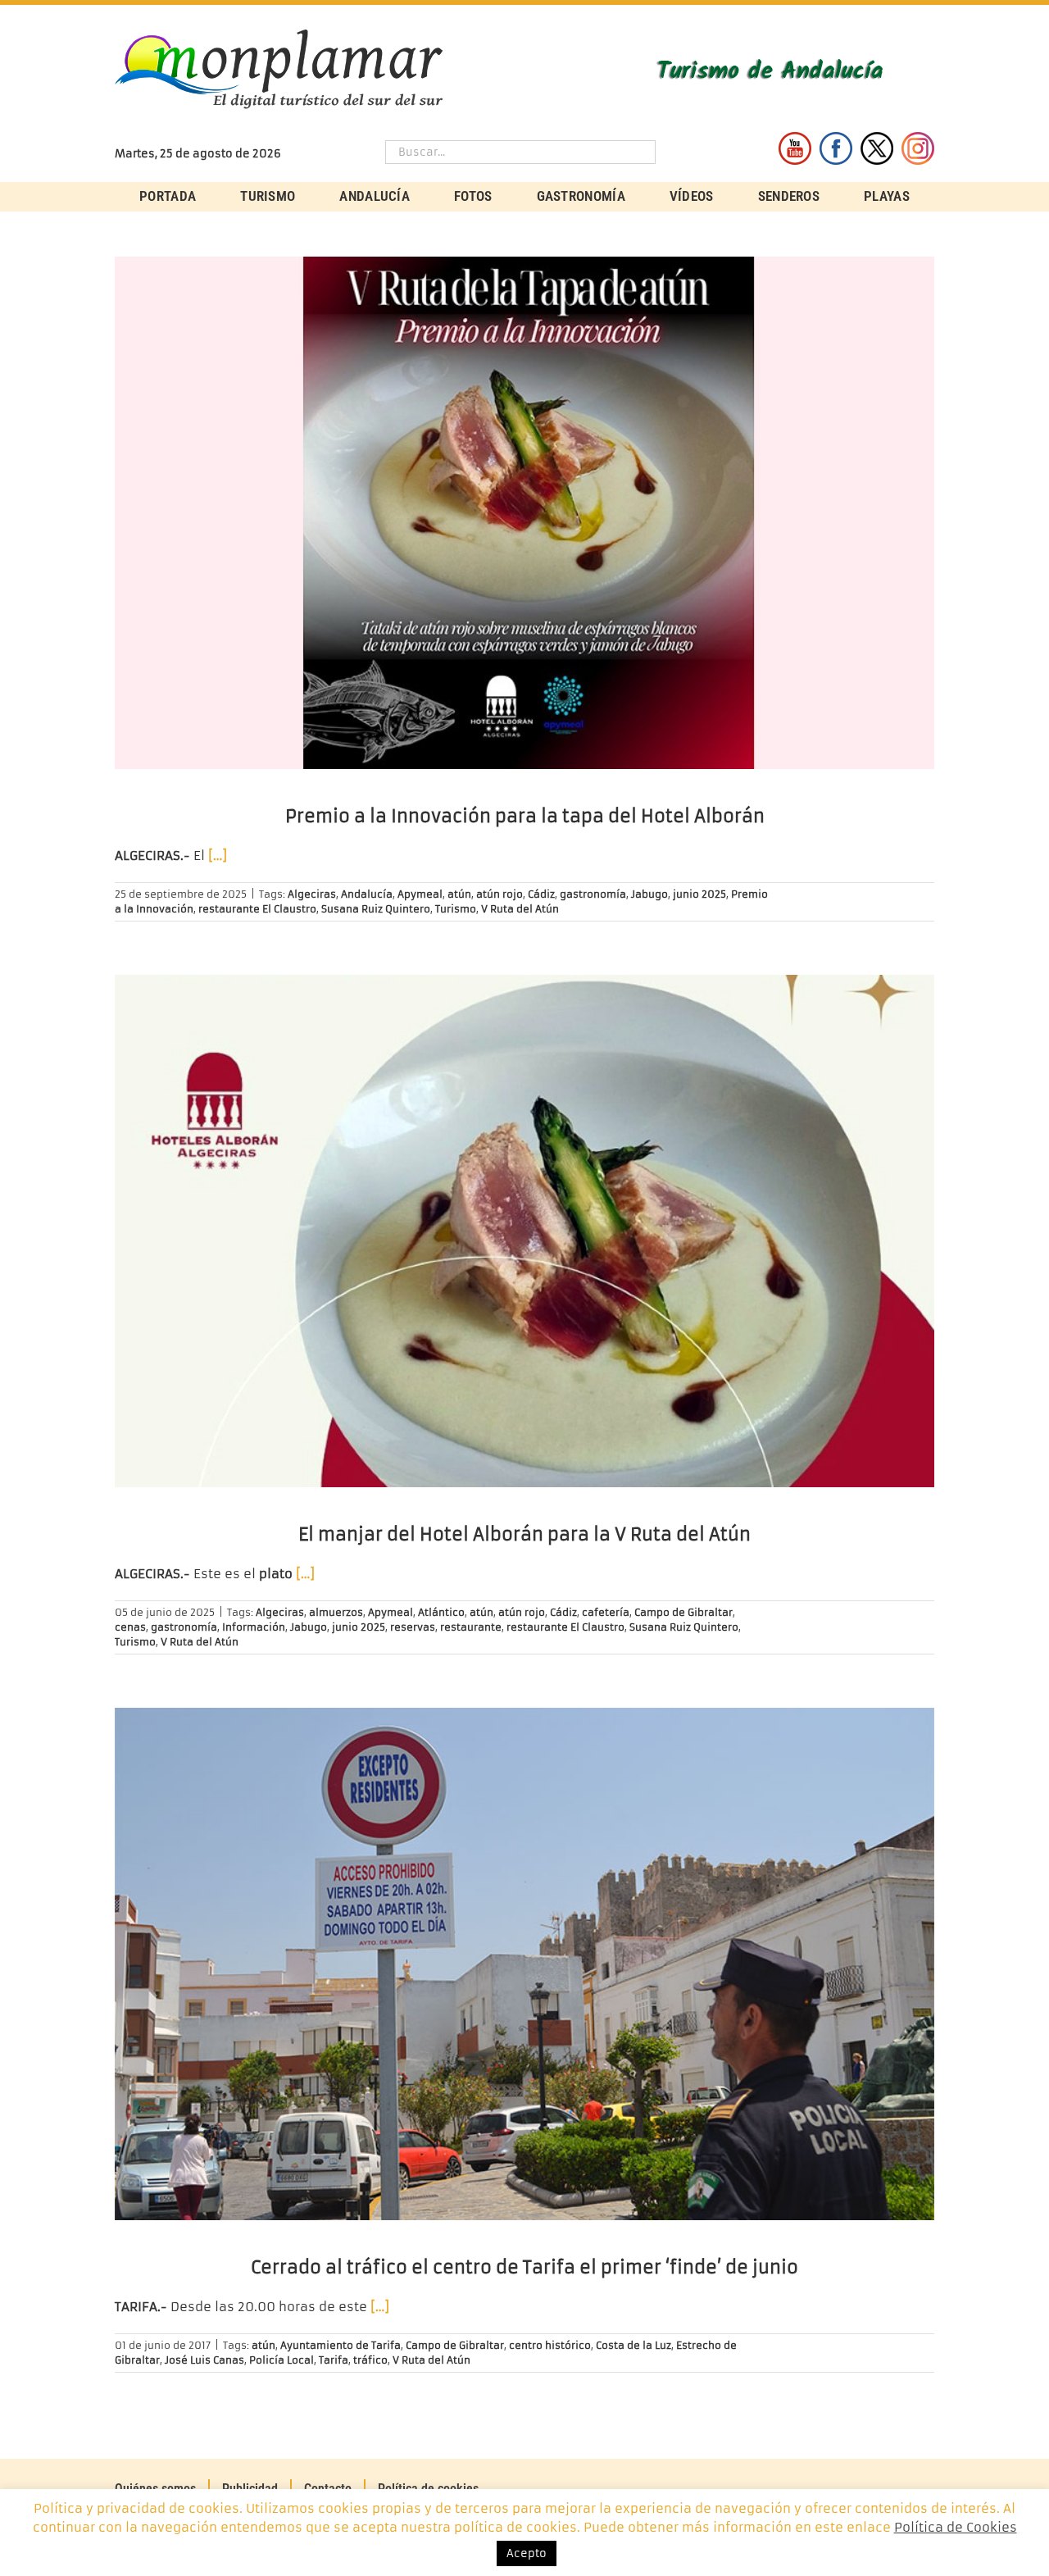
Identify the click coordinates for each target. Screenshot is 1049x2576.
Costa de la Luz (633, 2345)
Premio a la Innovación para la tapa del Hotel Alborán (525, 816)
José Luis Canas (204, 2360)
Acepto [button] (527, 2553)
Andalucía (367, 894)
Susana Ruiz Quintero (376, 909)
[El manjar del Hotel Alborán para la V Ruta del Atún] (524, 1231)
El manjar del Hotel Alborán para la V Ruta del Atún (524, 1534)
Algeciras (312, 894)
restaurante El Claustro (257, 909)
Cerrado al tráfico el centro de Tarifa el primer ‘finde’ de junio (524, 2267)
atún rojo (500, 894)
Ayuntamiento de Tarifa (341, 2345)
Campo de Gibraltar (683, 1612)
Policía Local (282, 2360)
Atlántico (441, 1612)
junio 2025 (699, 894)
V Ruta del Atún (520, 909)
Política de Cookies (956, 2527)
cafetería (606, 1612)
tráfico (370, 2360)
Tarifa (334, 2360)
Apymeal (420, 894)
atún (459, 894)
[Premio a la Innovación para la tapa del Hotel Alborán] (524, 513)
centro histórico (550, 2345)
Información (254, 1627)
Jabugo (649, 894)
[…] (218, 856)
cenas (130, 1627)
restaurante (471, 1627)
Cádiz (541, 894)
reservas (413, 1627)
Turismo (456, 909)
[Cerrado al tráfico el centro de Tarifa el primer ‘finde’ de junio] (524, 1964)
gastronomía (593, 894)
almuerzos (336, 1612)
